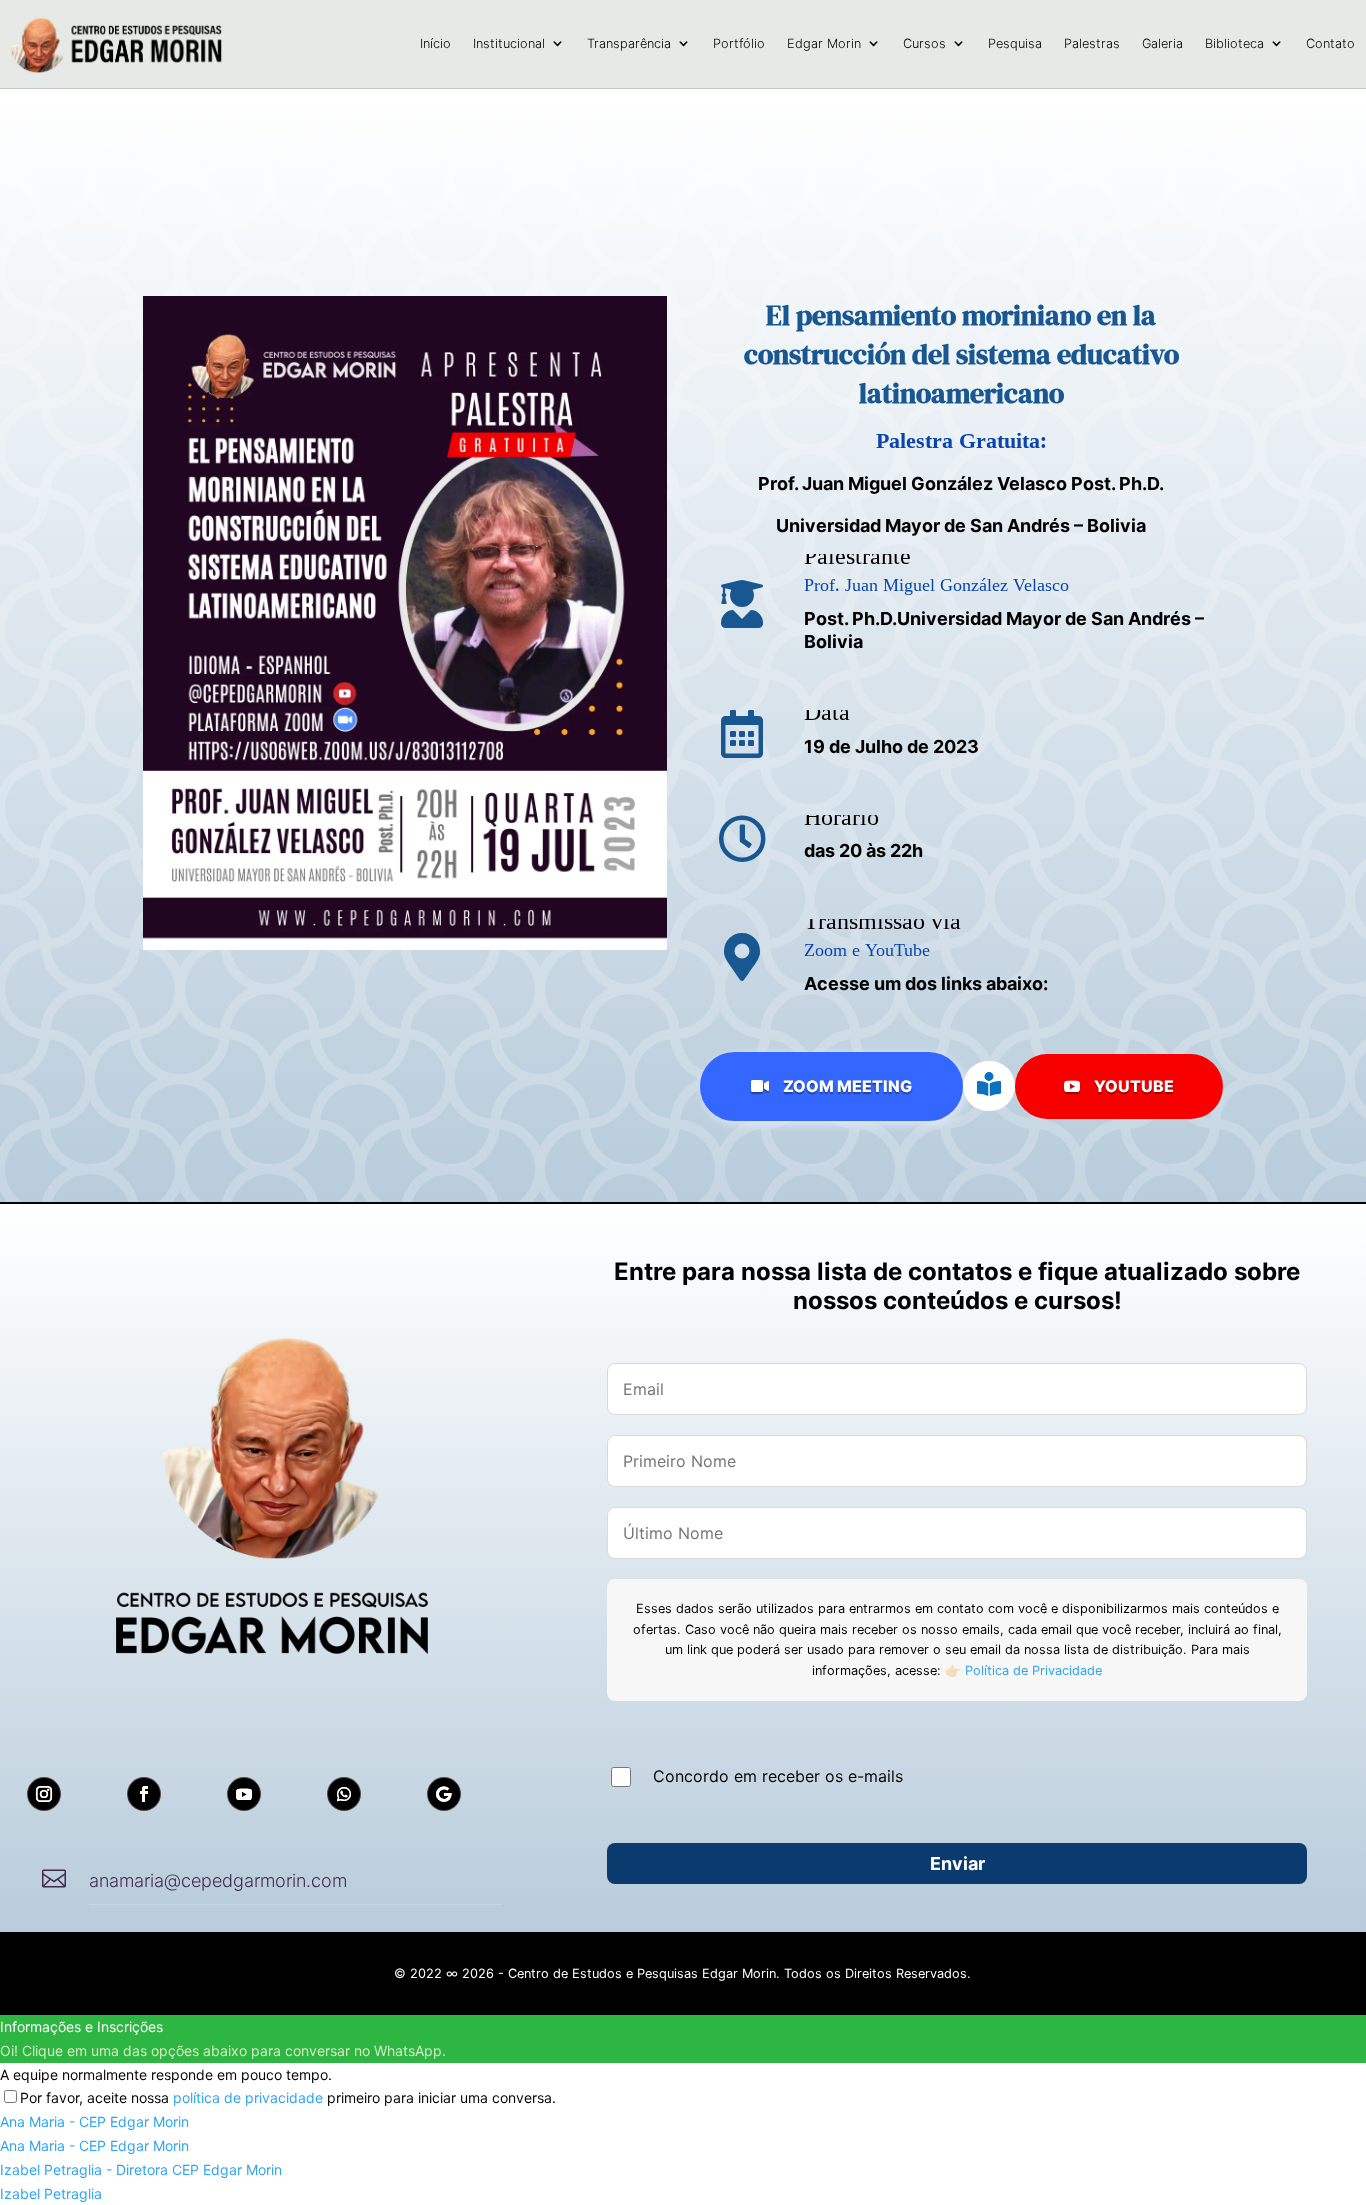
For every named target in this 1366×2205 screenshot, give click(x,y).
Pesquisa (1015, 43)
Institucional (509, 43)
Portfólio (739, 43)
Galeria (1162, 43)
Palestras (1092, 43)
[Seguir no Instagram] (44, 1794)
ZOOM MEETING (831, 1086)
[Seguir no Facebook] (144, 1794)
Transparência (629, 43)
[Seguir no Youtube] (244, 1794)
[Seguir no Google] (444, 1794)
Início (435, 43)
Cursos (924, 43)
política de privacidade (248, 2097)
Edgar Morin (824, 43)
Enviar (957, 1863)
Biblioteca (1234, 43)
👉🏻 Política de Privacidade (1021, 1670)
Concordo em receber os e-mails (778, 1776)
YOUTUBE (1119, 1086)
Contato (1330, 43)
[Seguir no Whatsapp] (344, 1794)
